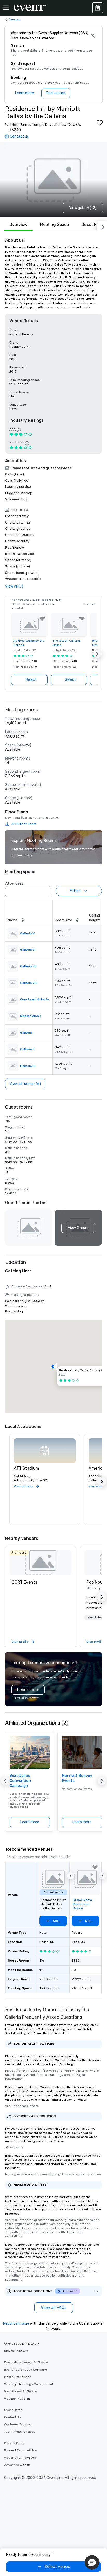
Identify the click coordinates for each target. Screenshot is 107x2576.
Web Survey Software (20, 2391)
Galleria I (27, 1033)
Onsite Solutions (16, 2351)
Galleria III (28, 1066)
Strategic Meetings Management (29, 2384)
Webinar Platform (17, 2399)
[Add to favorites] (100, 123)
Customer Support (18, 2424)
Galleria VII (28, 966)
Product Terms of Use (20, 2450)
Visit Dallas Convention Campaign (20, 1781)
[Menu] (6, 8)
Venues (15, 19)
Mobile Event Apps (18, 2377)
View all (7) (14, 586)
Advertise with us (17, 2465)
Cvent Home (13, 2410)
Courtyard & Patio (34, 999)
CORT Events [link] (24, 1582)
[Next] (102, 226)
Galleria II (27, 1049)
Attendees (14, 883)
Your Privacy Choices (20, 2432)
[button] (97, 654)
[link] (41, 1563)
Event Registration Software (26, 2370)
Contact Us (12, 2417)
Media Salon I (30, 1016)
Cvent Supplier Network (22, 2344)
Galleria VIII (29, 983)
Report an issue (16, 2324)
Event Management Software (26, 2362)
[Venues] (98, 8)
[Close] (93, 36)
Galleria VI (28, 950)
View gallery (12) (83, 208)
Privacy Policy (15, 2443)
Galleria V (27, 933)
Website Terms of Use (20, 2458)
